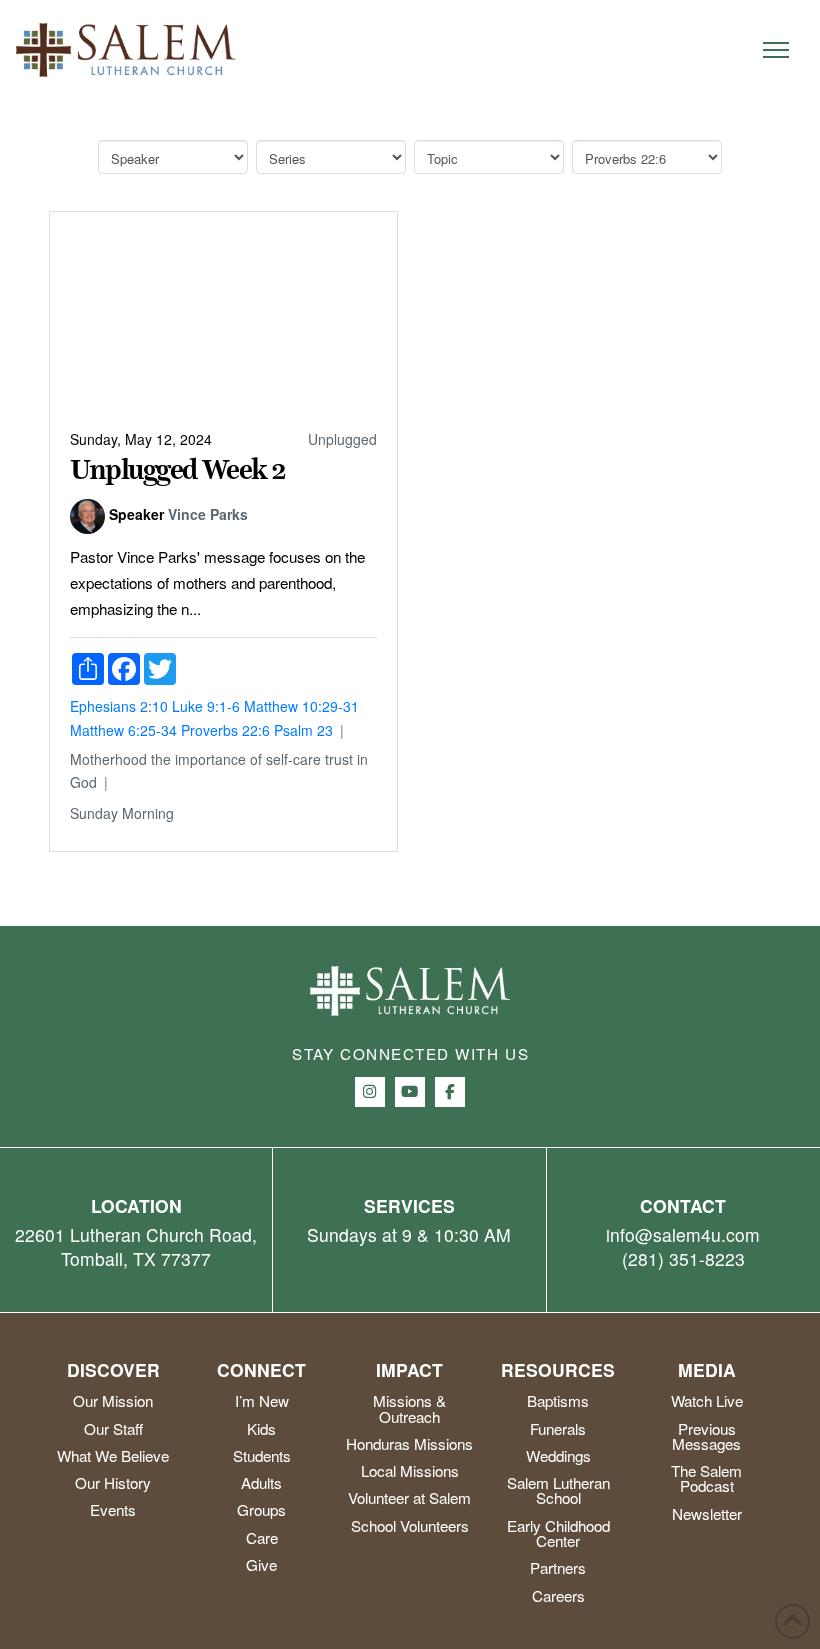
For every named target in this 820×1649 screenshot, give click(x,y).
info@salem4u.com (683, 1234)
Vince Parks (208, 514)
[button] (776, 50)
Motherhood (108, 759)
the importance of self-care (236, 759)
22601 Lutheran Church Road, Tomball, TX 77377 (136, 1247)
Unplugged (342, 439)
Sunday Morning (122, 813)
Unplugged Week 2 (178, 470)
